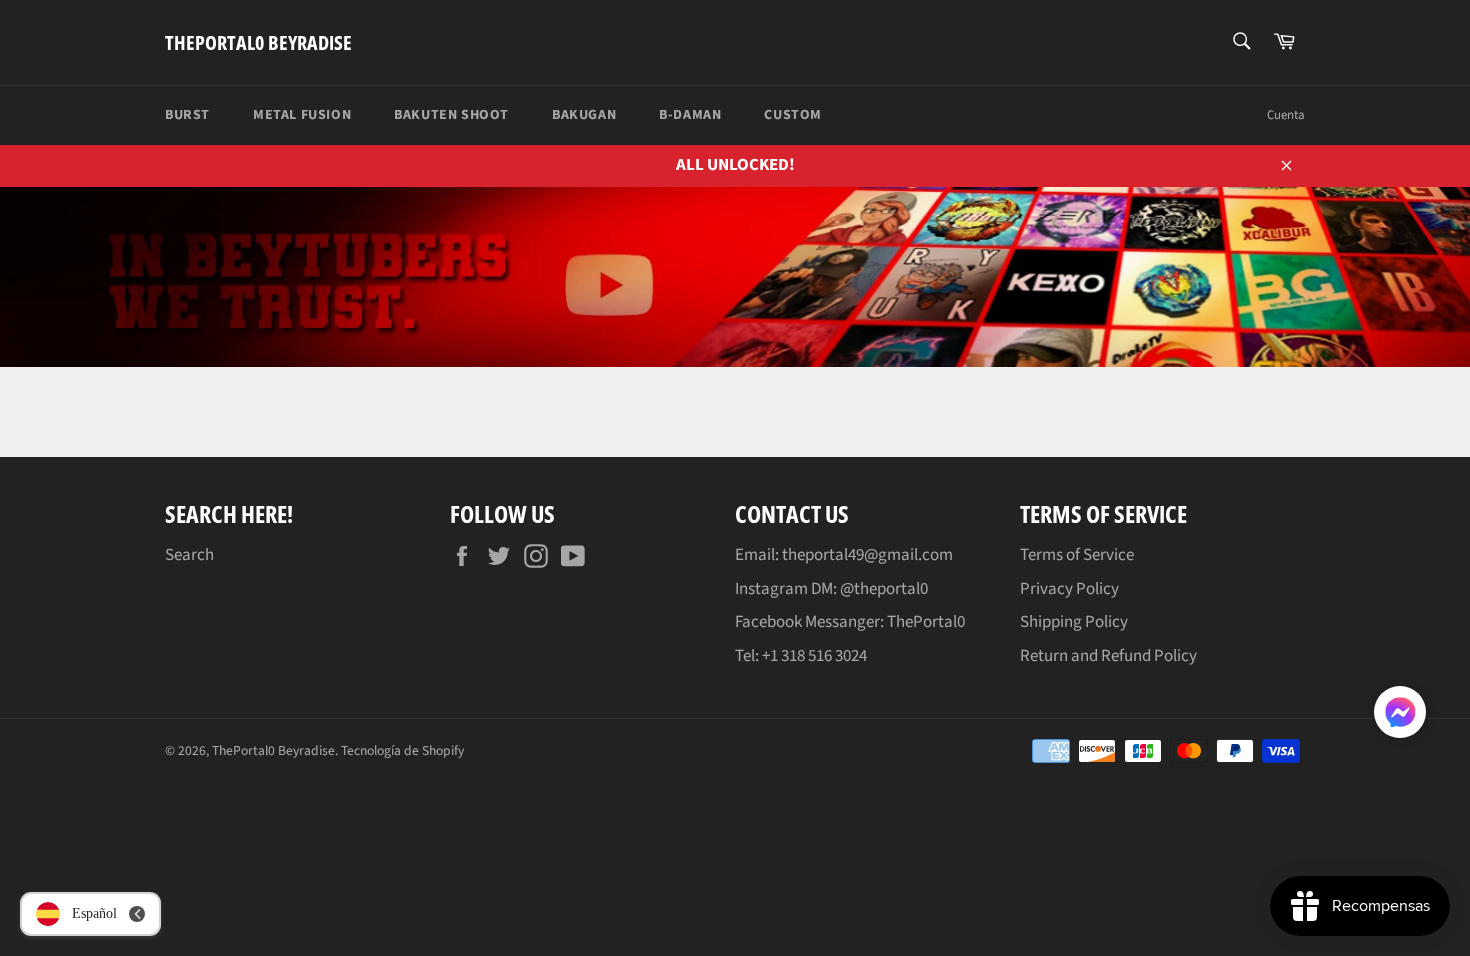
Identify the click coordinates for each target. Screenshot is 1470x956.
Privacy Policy (1069, 589)
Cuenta (1286, 115)
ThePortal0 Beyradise (258, 42)
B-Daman (690, 115)
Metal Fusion (302, 115)
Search (189, 555)
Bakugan (584, 115)
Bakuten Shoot (451, 115)
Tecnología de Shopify (402, 750)
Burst (187, 115)
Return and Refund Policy (1108, 656)
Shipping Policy (1074, 622)
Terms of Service (1077, 555)
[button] (1400, 716)
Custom (793, 115)
